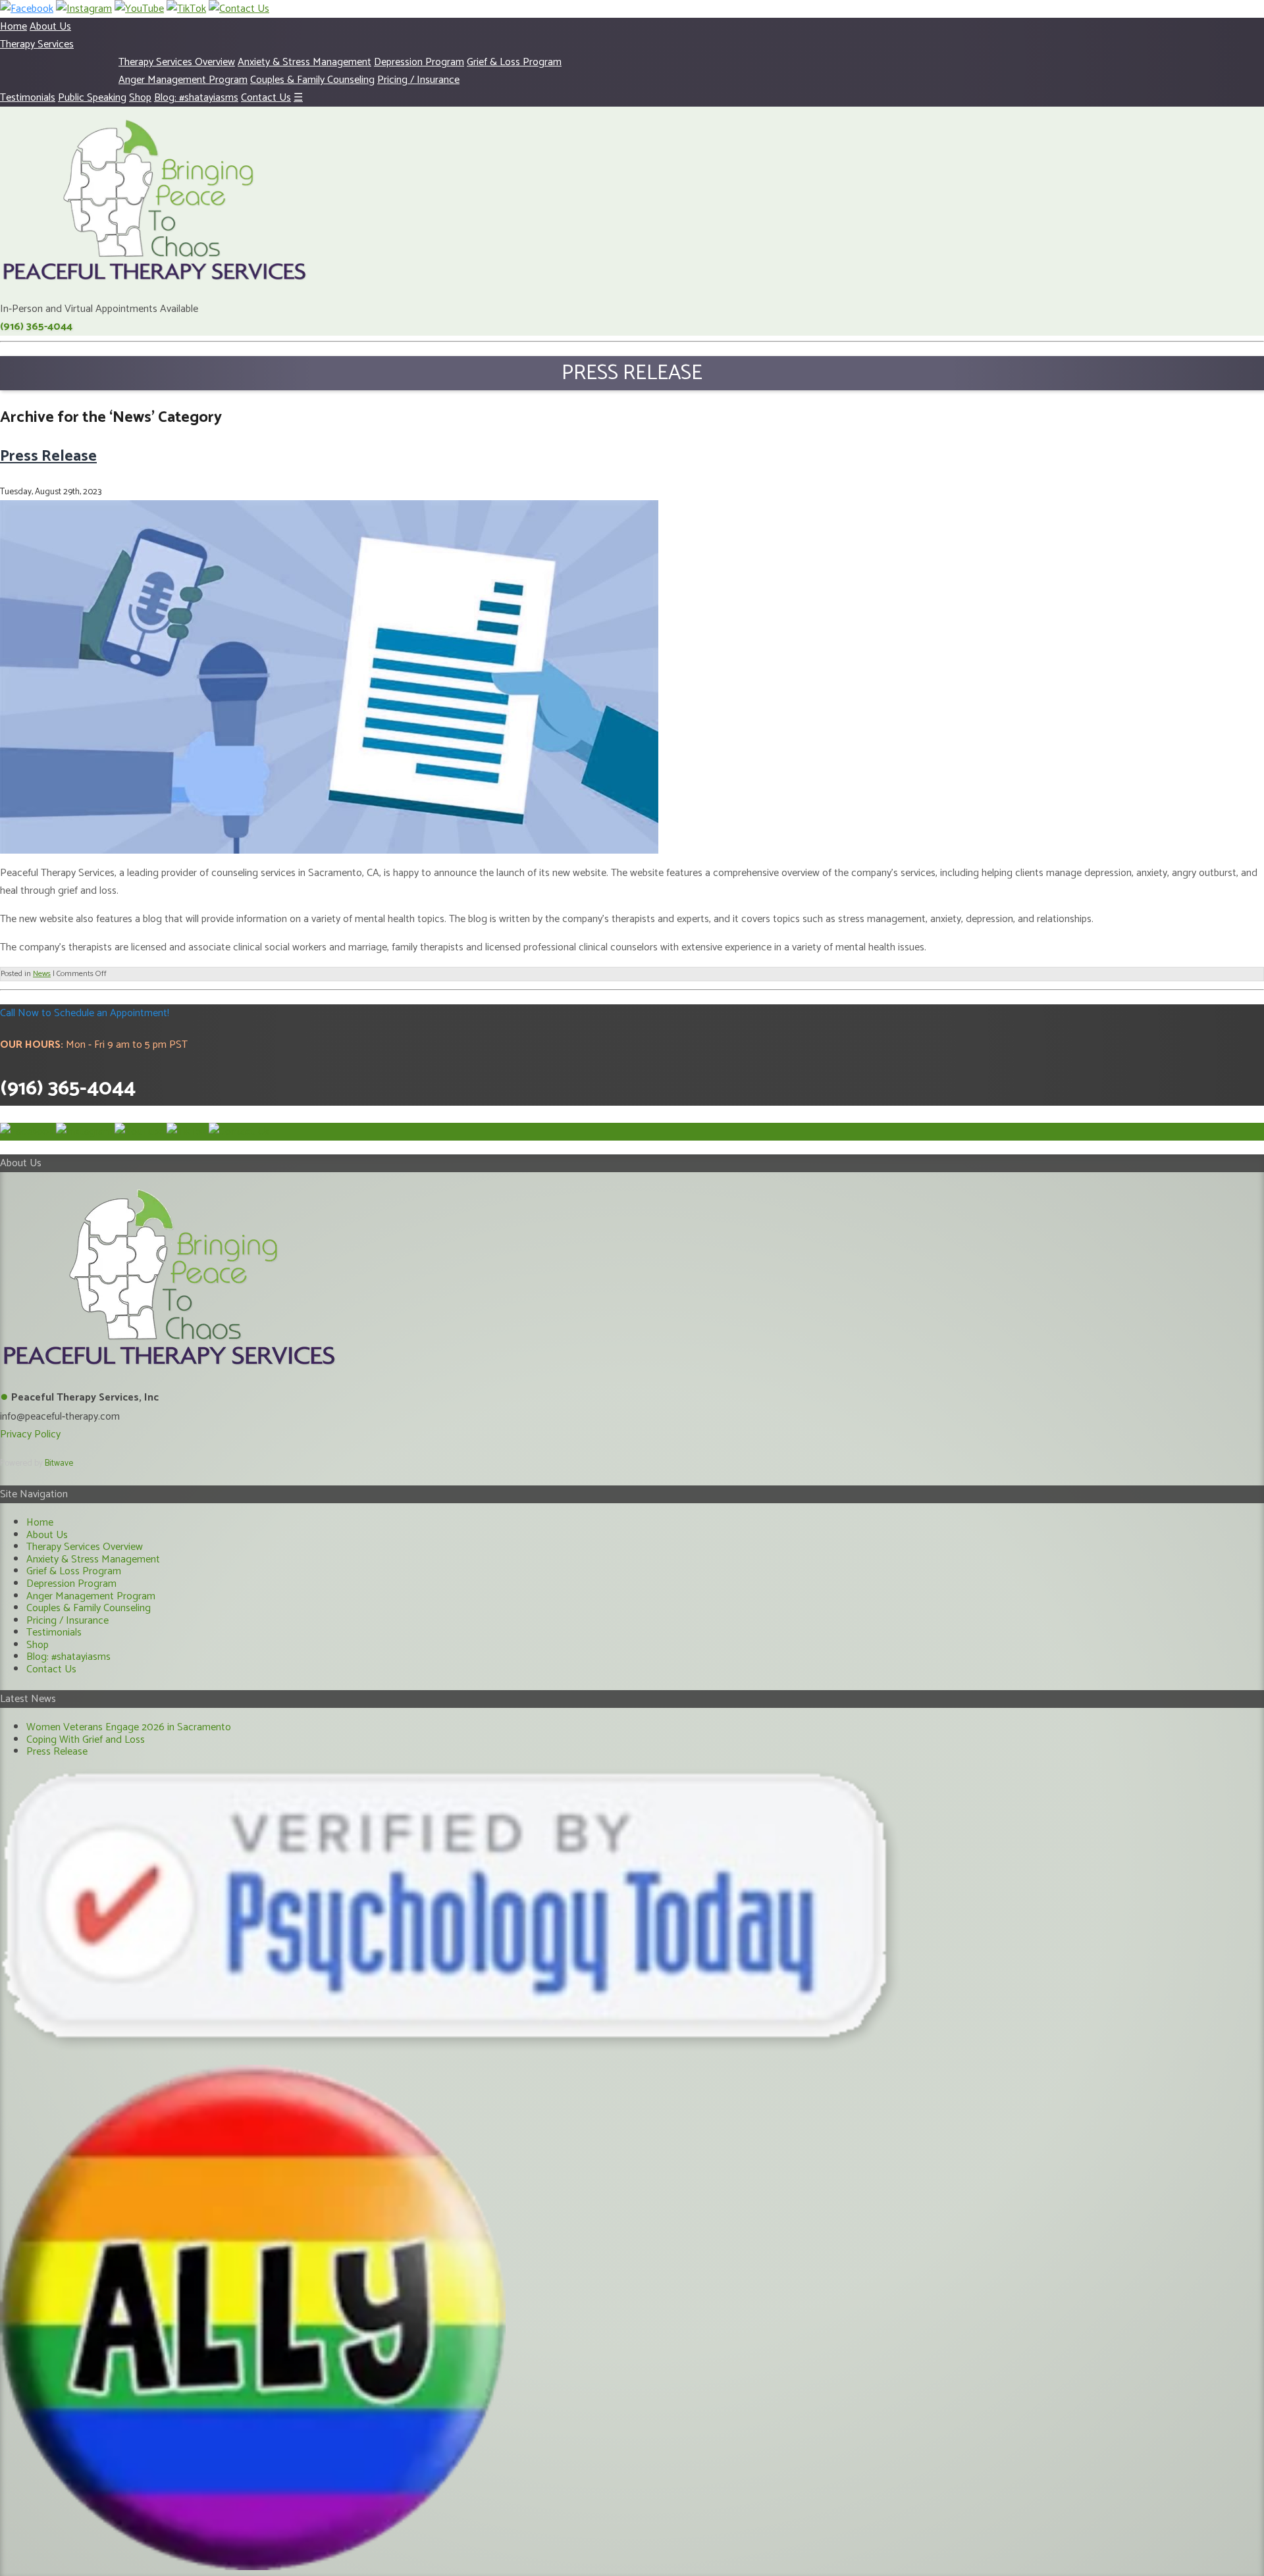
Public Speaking (92, 98)
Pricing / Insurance (418, 80)
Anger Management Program (183, 80)
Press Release (48, 456)
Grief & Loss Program (514, 62)
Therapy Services (37, 44)
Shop (140, 98)
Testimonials (28, 98)
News (42, 974)
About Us (50, 27)
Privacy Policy (30, 1434)
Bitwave (59, 1463)
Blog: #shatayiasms (196, 98)
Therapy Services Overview (177, 62)
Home (13, 27)
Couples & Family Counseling (312, 80)
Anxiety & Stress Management (304, 62)
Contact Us (266, 98)
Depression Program (419, 62)
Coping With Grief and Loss (86, 1740)
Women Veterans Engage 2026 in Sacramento (129, 1727)
